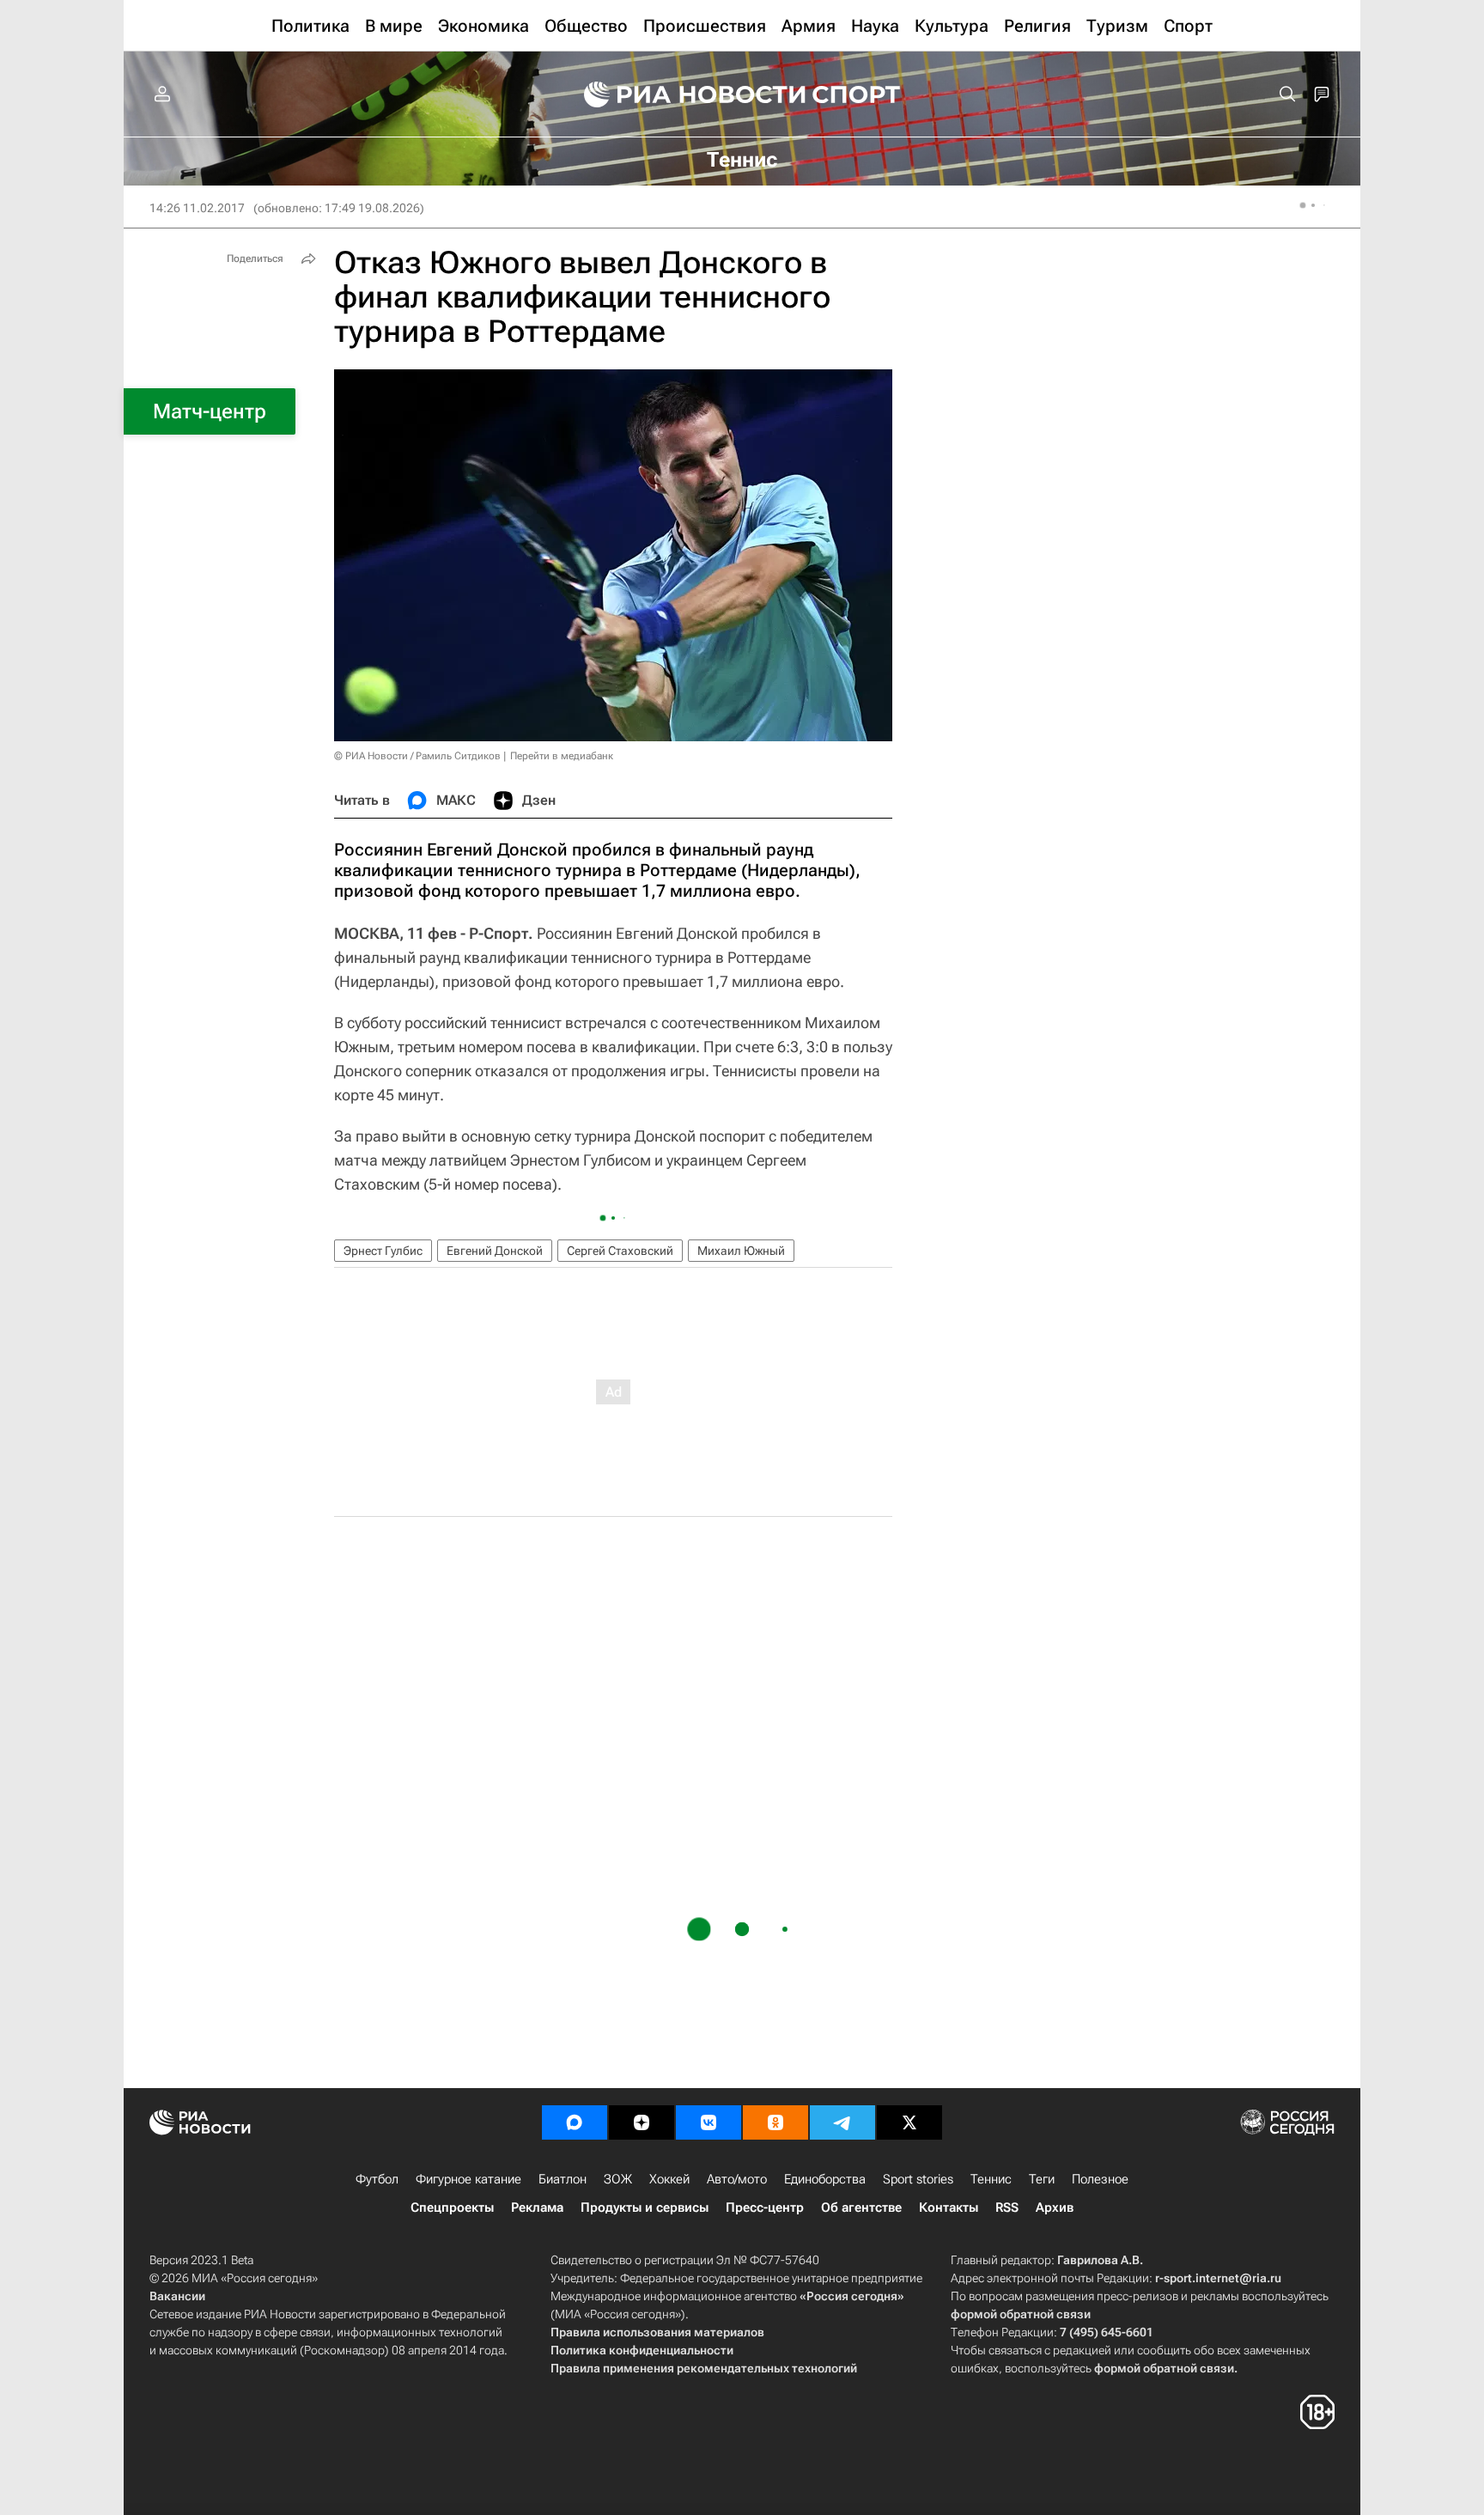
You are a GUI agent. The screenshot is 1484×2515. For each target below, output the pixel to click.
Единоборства (825, 2179)
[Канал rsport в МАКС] (575, 2122)
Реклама (537, 2207)
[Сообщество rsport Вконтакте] (709, 2122)
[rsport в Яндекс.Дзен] (642, 2122)
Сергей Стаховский (620, 1251)
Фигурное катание (468, 2179)
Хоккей (669, 2179)
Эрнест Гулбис (383, 1251)
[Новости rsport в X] (909, 2122)
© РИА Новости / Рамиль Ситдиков (417, 756)
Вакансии (177, 2296)
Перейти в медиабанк (562, 756)
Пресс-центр (765, 2207)
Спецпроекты (452, 2207)
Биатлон (563, 2179)
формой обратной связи (1021, 2314)
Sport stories (918, 2179)
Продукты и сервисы (645, 2207)
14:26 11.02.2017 (197, 208)
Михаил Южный (741, 1251)
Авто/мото (737, 2179)
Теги (1042, 2179)
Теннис (991, 2179)
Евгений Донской (495, 1251)
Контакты (949, 2207)
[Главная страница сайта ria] (684, 94)
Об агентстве (861, 2207)
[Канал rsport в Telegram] (842, 2122)
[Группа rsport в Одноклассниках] (775, 2122)
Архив (1055, 2207)
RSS (1007, 2207)
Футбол (377, 2179)
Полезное (1100, 2179)
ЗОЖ (618, 2179)
